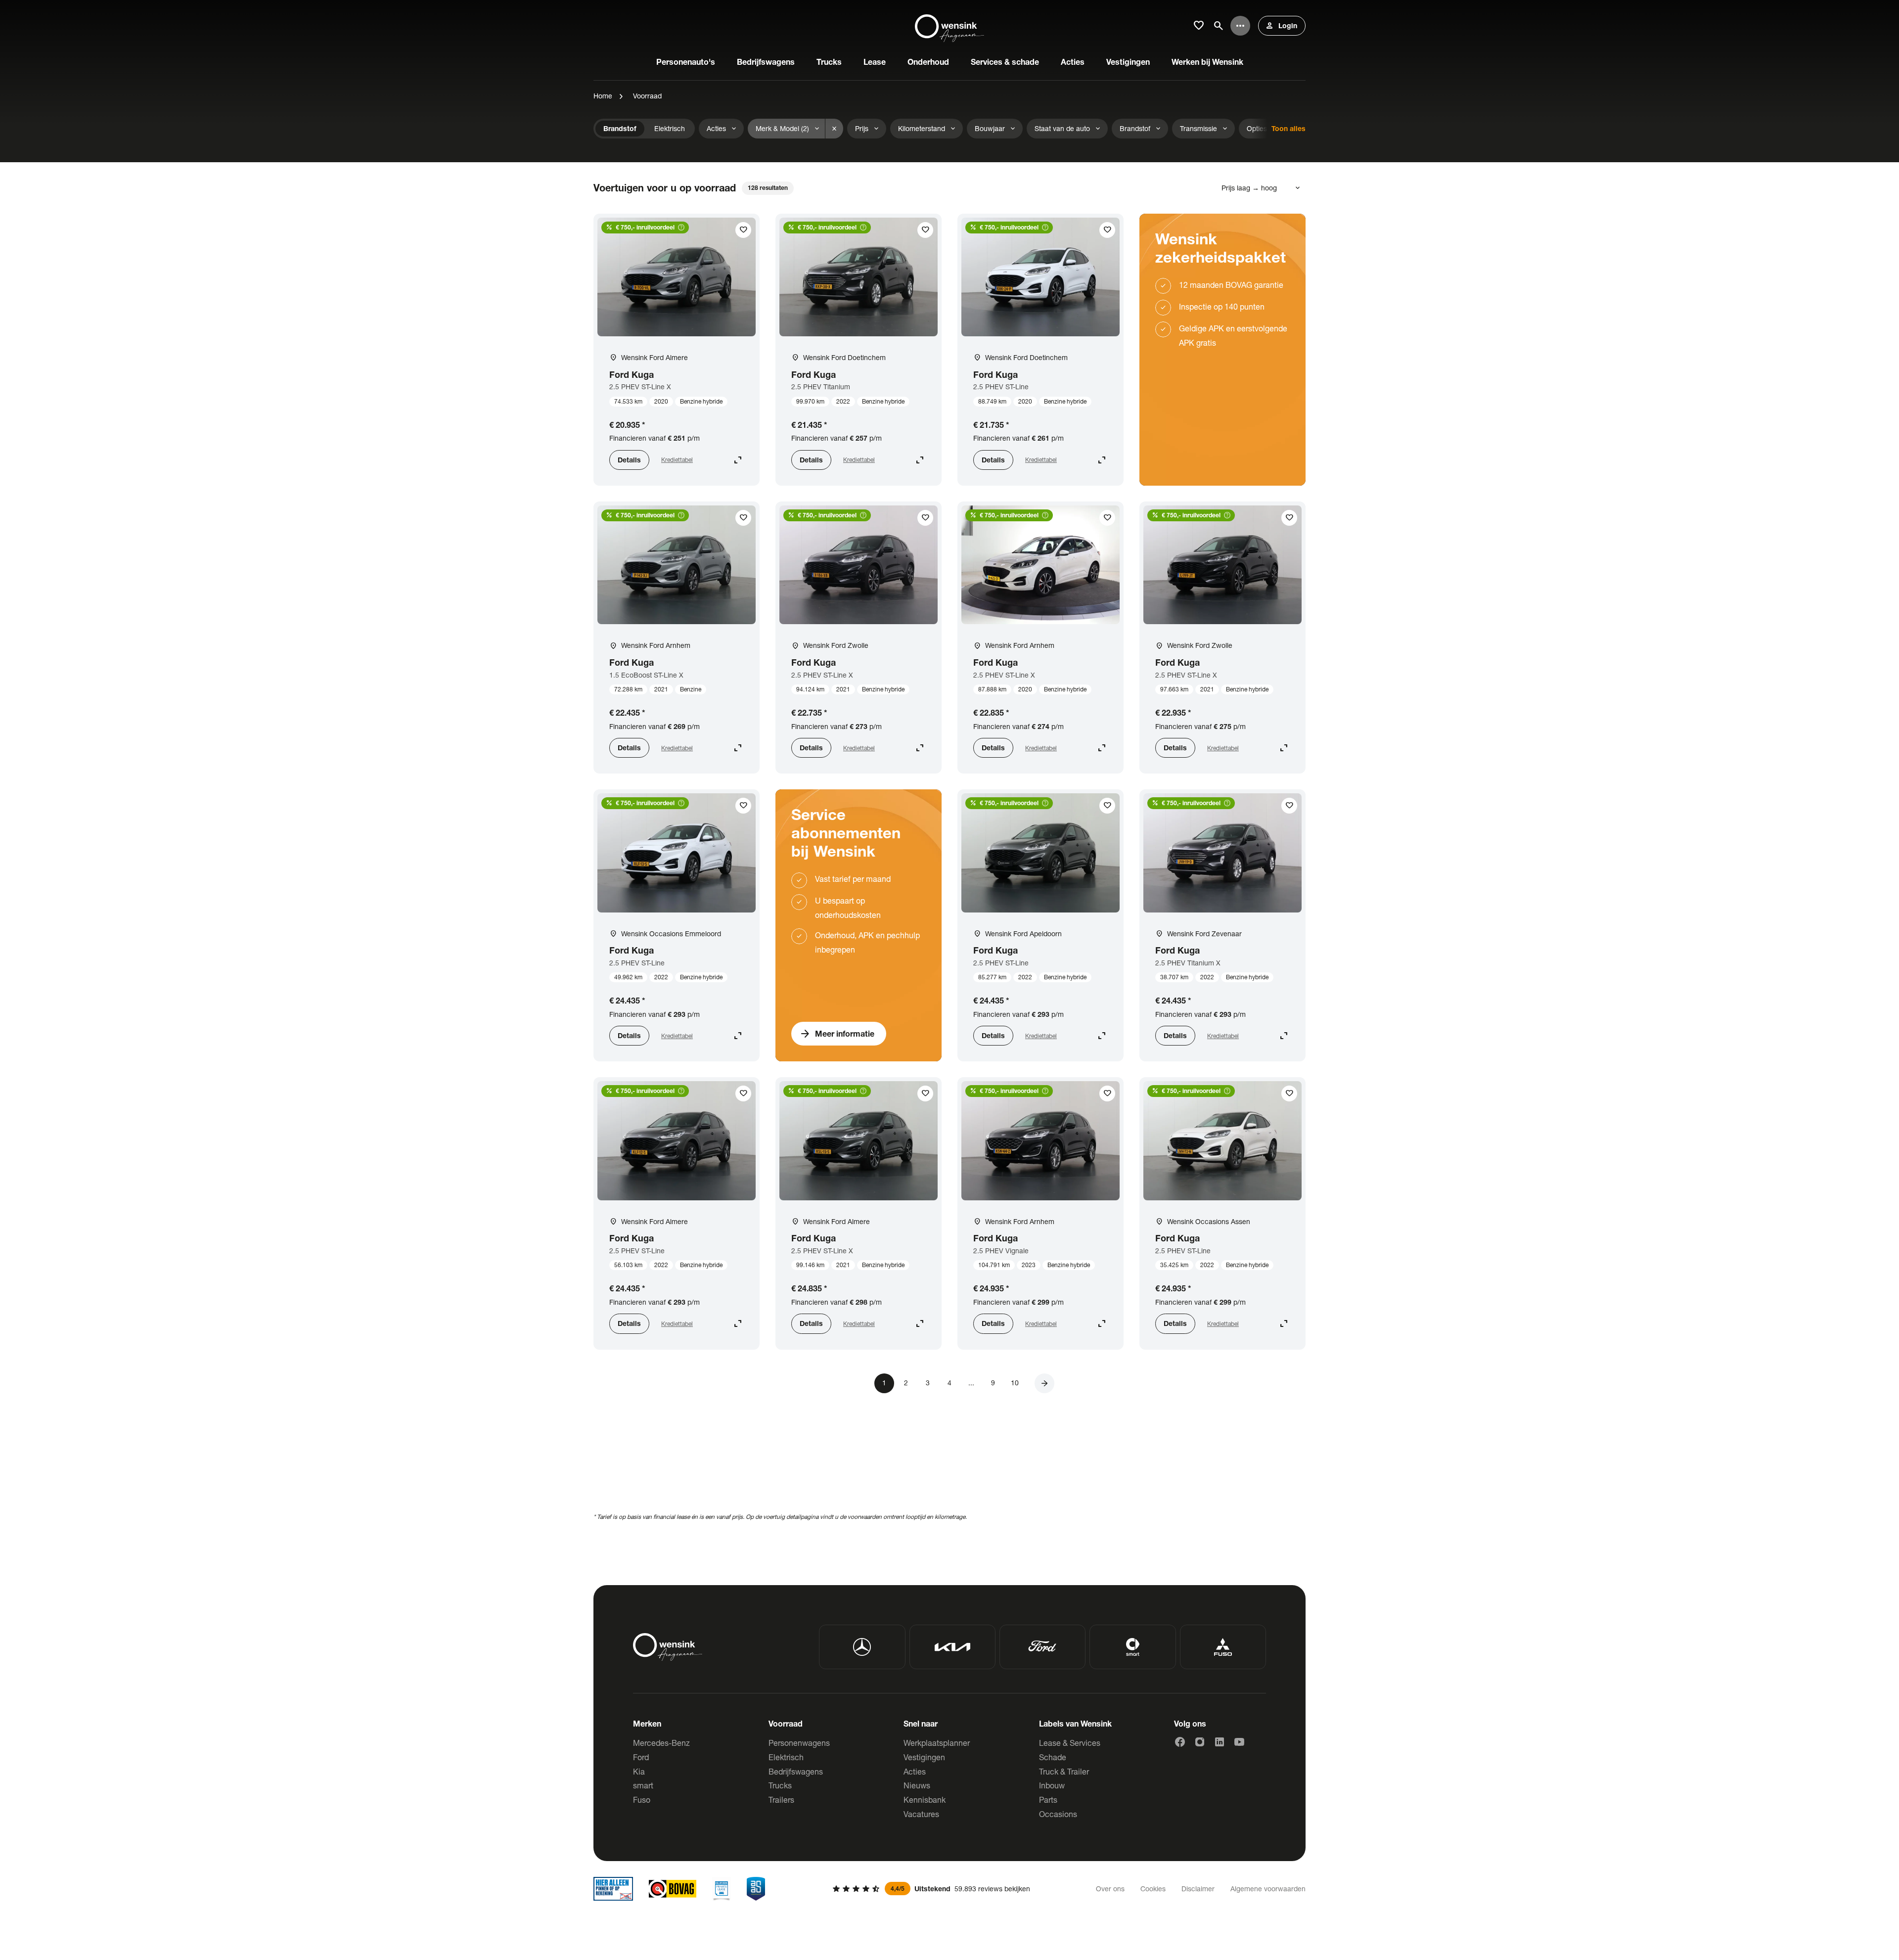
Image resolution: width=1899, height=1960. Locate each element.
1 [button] (884, 1383)
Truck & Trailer (1064, 1771)
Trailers (781, 1800)
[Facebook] (1180, 1742)
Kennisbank (925, 1800)
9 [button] (993, 1383)
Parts (1048, 1800)
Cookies (1153, 1889)
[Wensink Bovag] (673, 1889)
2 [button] (906, 1383)
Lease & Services (1070, 1743)
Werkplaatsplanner (937, 1743)
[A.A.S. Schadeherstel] (756, 1889)
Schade (1053, 1757)
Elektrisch (786, 1757)
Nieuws (917, 1785)
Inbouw (1052, 1785)
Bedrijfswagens (796, 1771)
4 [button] (949, 1383)
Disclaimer (1198, 1889)
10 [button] (1015, 1383)
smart (643, 1785)
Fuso (642, 1800)
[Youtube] (1239, 1742)
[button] (1044, 1383)
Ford (641, 1757)
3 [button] (928, 1383)
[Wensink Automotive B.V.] (949, 26)
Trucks (780, 1785)
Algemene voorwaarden (1268, 1889)
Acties (915, 1771)
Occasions (1058, 1814)
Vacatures (921, 1814)
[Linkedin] (1220, 1742)
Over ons (1110, 1889)
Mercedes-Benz (661, 1743)
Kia (639, 1771)
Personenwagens (799, 1743)
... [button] (971, 1383)
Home (603, 96)
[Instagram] (1200, 1742)
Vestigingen (924, 1757)
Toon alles (1289, 128)
